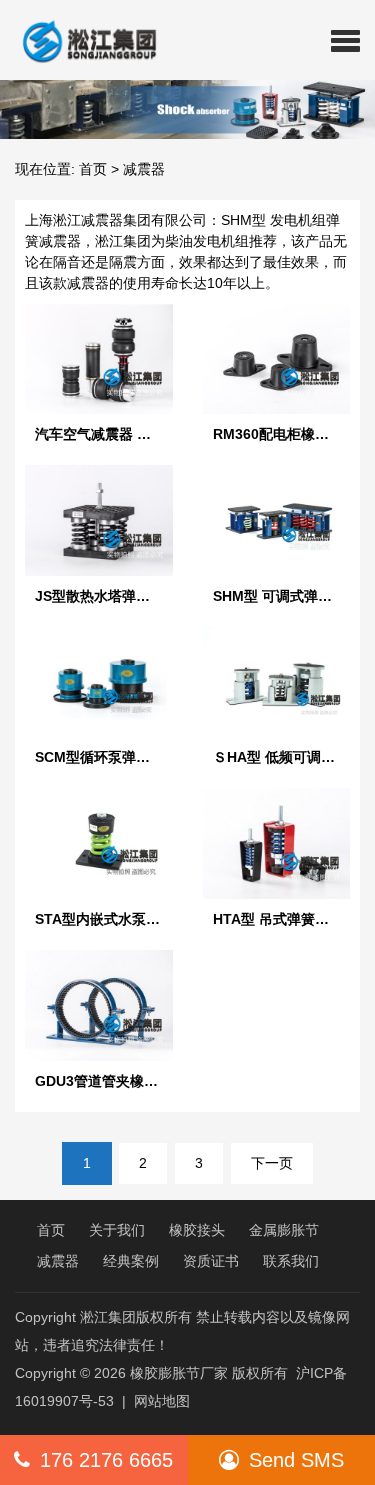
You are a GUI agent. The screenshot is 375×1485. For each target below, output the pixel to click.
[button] (345, 40)
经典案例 (131, 1261)
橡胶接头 (197, 1230)
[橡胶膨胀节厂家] (81, 40)
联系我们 (291, 1261)
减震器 (58, 1261)
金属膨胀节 (284, 1230)
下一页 (272, 1163)
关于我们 (117, 1230)
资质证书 (211, 1261)
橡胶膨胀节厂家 (179, 1373)
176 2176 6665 (106, 1460)
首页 (93, 169)
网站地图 (162, 1401)
